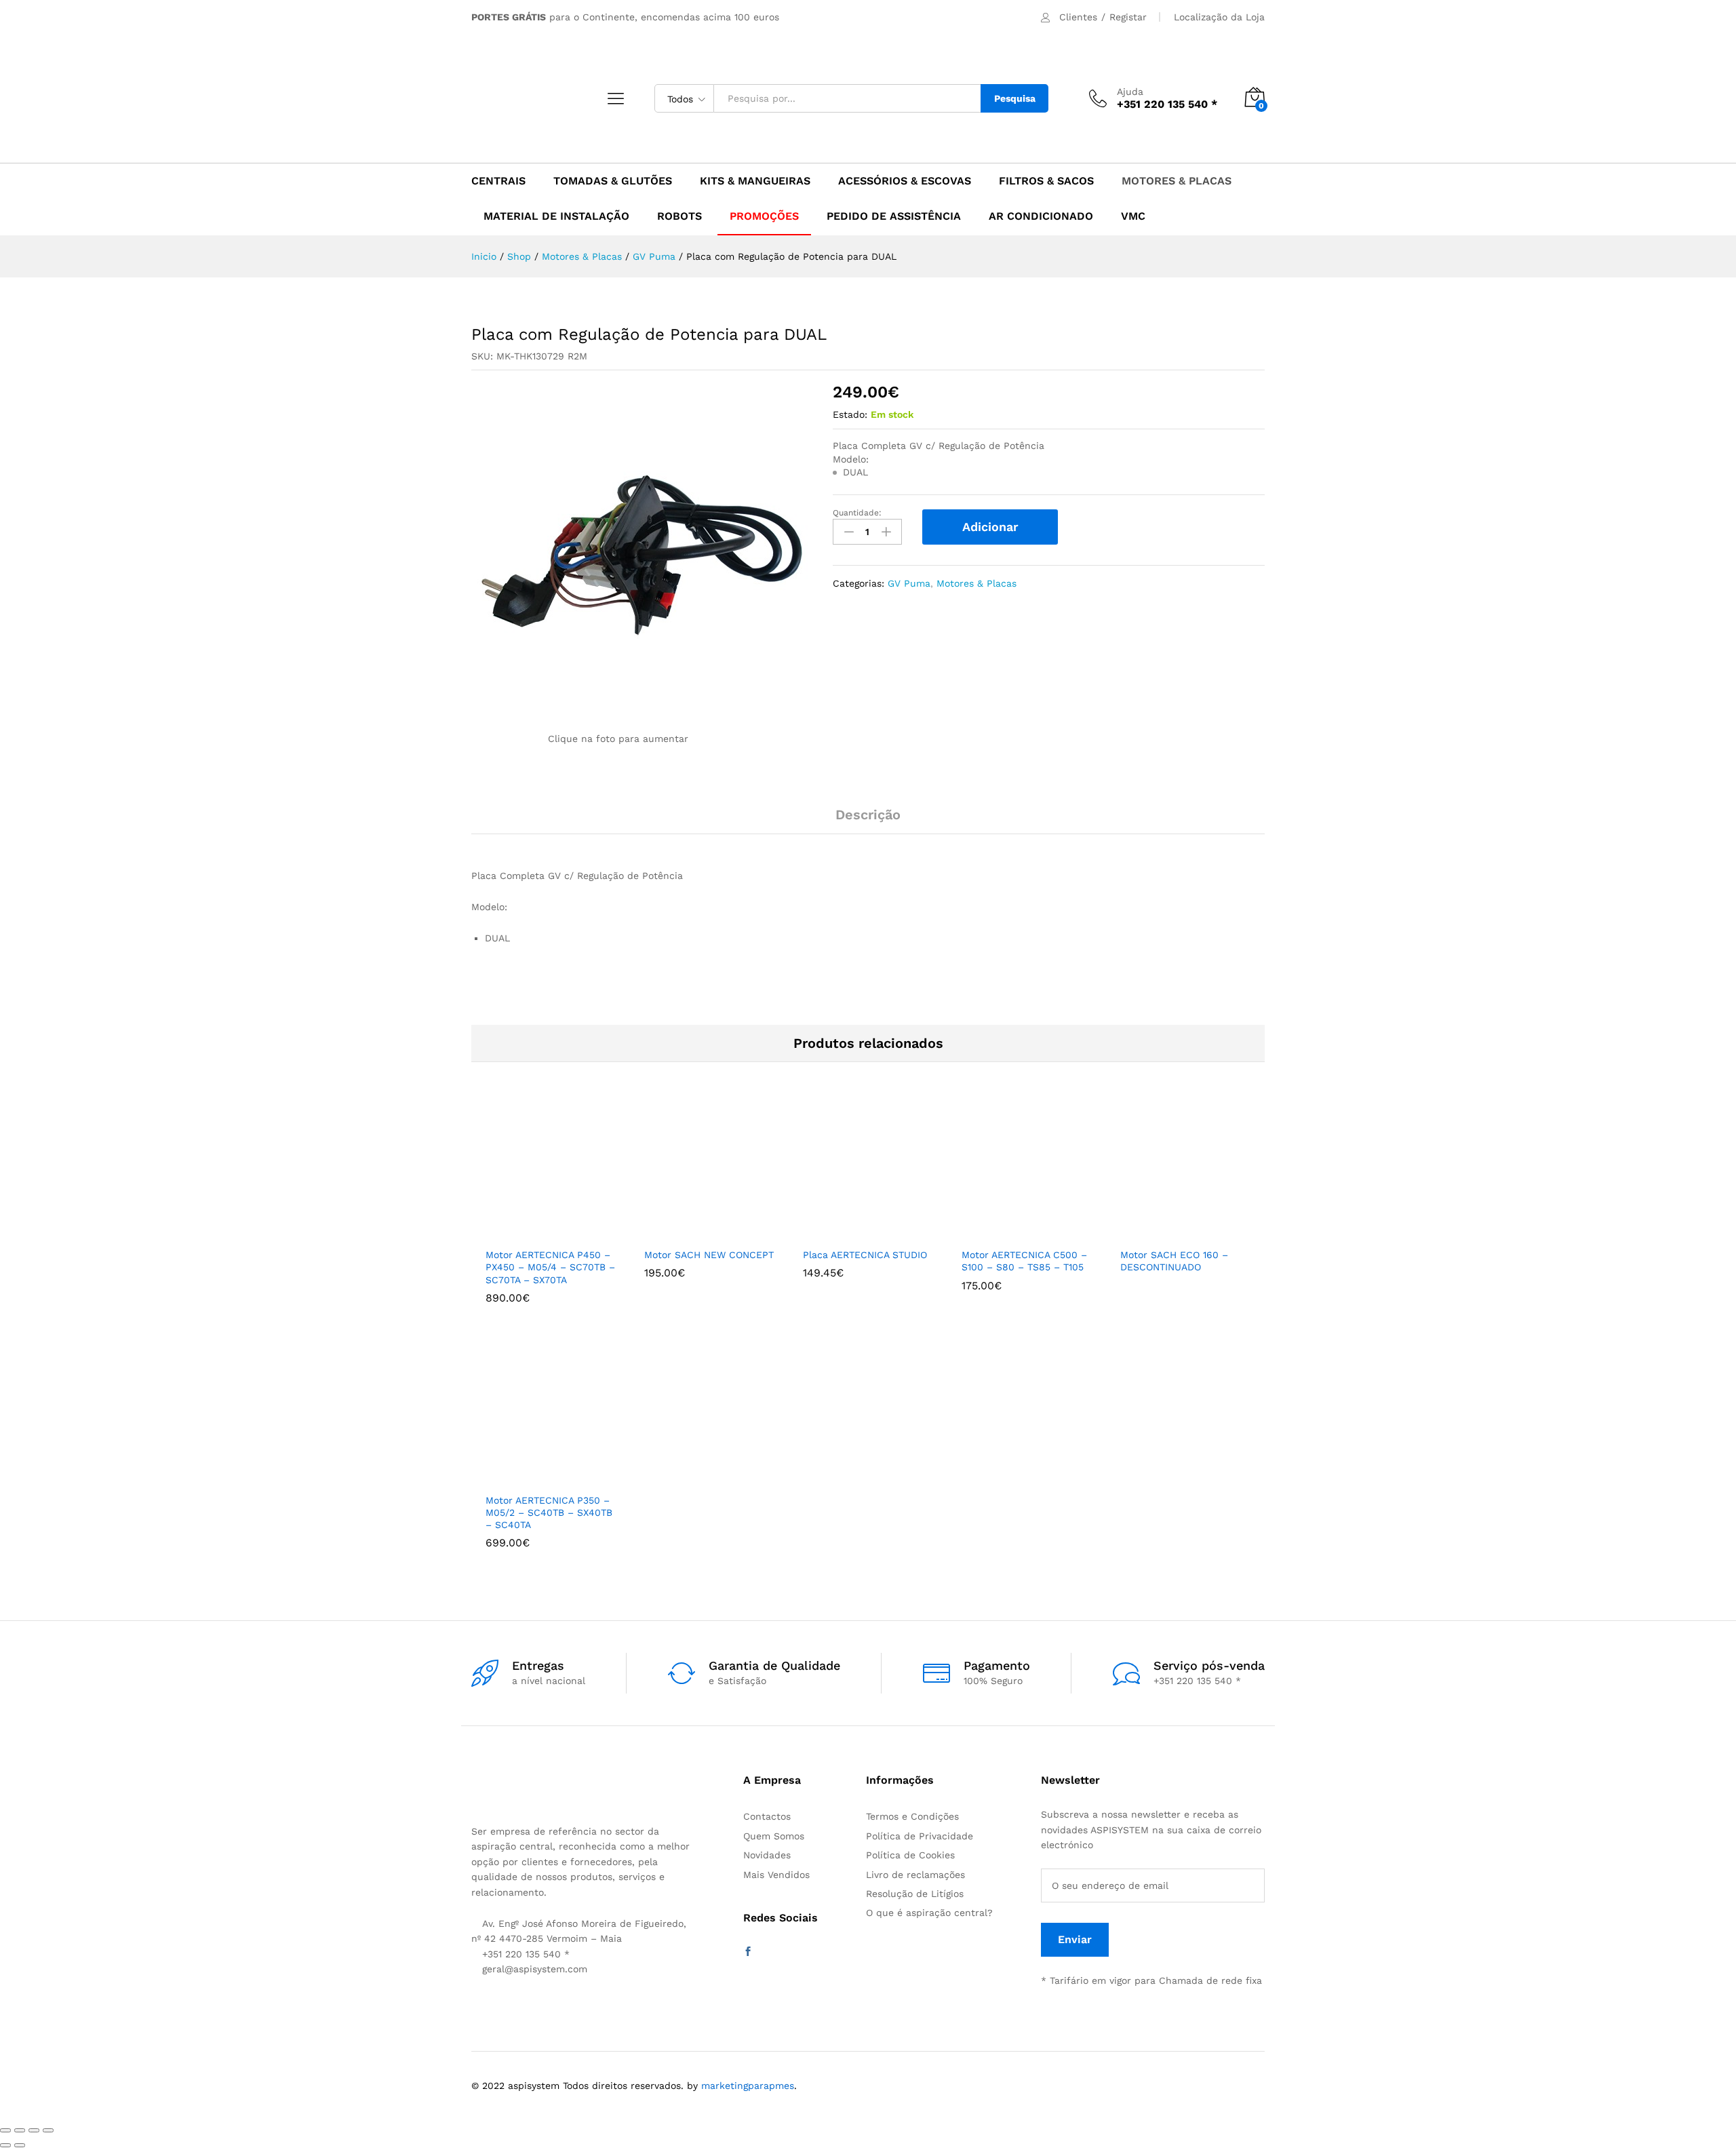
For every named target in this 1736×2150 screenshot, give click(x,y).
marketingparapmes (748, 2086)
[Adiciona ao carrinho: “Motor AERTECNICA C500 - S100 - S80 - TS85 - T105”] (1005, 1232)
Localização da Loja (1219, 17)
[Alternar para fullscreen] (34, 2130)
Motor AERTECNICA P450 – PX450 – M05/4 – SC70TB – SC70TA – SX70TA (550, 1267)
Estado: (850, 414)
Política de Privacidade (920, 1836)
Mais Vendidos (776, 1875)
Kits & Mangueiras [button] (755, 181)
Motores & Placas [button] (1177, 181)
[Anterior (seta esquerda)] (5, 2145)
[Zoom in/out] (48, 2130)
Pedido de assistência (894, 216)
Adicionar (990, 527)
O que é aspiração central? (929, 1913)
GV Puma (909, 583)
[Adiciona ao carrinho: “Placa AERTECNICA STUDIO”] (846, 1232)
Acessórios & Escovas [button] (905, 181)
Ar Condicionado (1041, 216)
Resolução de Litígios (915, 1894)
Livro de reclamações (915, 1875)
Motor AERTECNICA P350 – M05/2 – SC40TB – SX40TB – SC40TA (549, 1512)
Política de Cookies (910, 1855)
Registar (1128, 17)
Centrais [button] (498, 181)
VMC (1133, 216)
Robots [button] (679, 216)
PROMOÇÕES (764, 216)
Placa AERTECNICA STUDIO (865, 1255)
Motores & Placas (976, 583)
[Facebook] (748, 1952)
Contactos (767, 1816)
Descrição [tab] (868, 815)
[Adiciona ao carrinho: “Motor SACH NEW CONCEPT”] (688, 1232)
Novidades (767, 1855)
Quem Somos (774, 1836)
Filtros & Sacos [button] (1046, 181)
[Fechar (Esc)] (5, 2130)
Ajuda (1130, 92)
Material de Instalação (556, 216)
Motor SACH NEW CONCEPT (709, 1255)
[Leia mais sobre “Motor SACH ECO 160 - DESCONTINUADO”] (1164, 1232)
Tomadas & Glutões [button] (613, 181)
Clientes (1078, 17)
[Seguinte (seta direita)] (20, 2145)
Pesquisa (1015, 98)
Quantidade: (857, 513)
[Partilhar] (20, 2130)
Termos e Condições (912, 1816)
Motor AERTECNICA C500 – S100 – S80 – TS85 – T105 (1024, 1261)
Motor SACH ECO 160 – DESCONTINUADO (1174, 1261)
